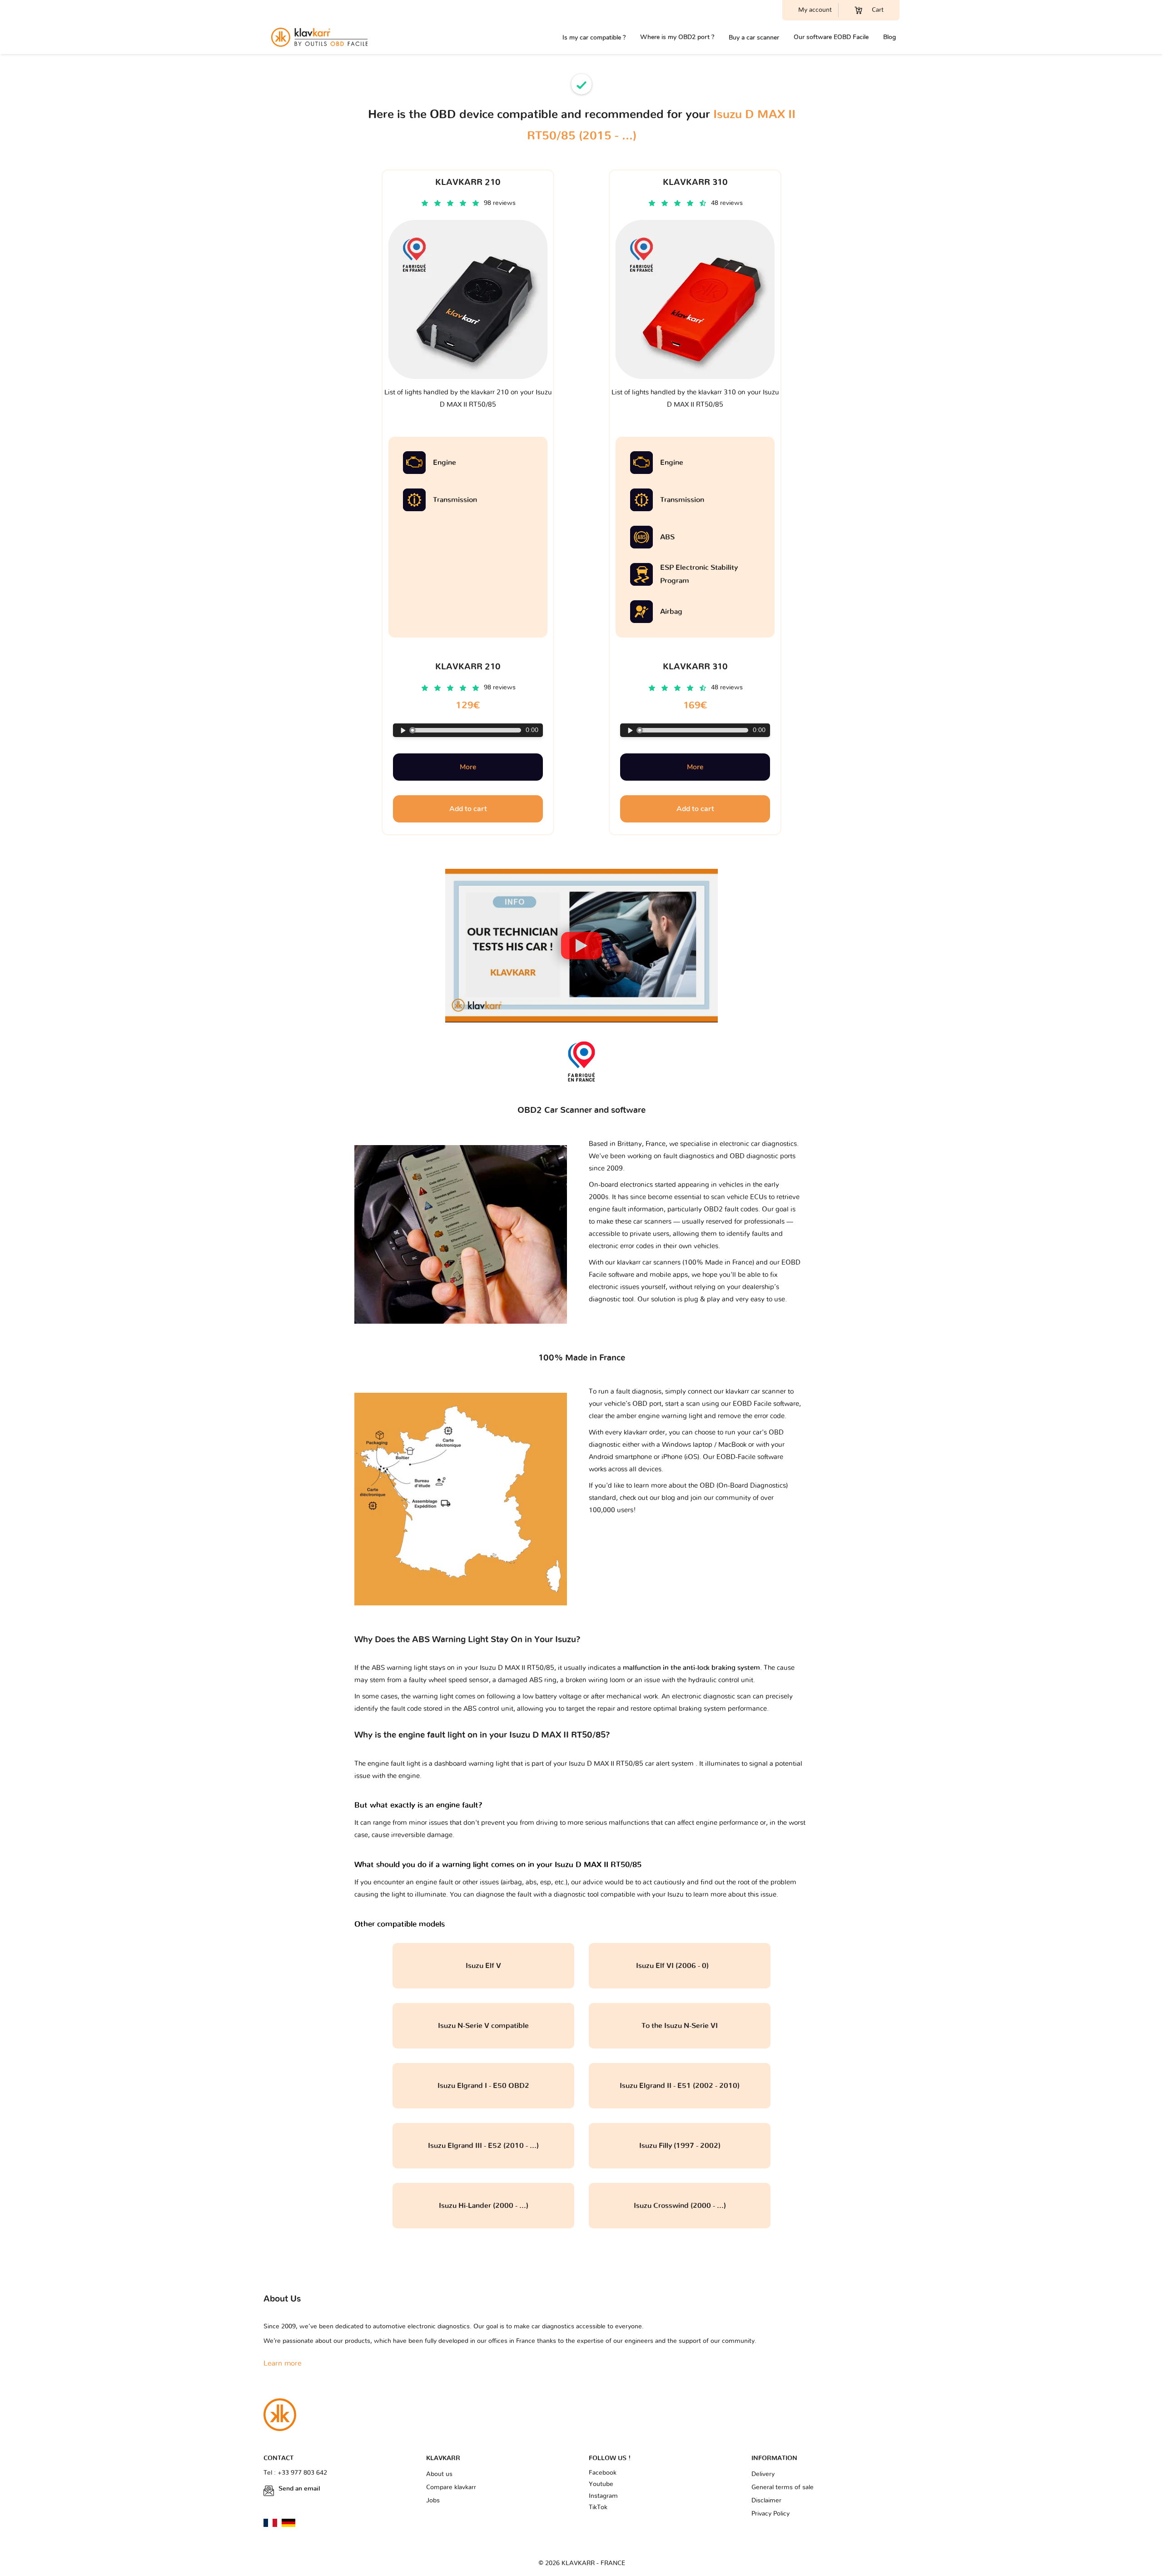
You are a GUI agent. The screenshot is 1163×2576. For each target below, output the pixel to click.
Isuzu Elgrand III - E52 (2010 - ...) (483, 2146)
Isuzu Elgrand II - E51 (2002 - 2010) (680, 2086)
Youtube (601, 2484)
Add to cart (468, 809)
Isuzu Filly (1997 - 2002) (680, 2146)
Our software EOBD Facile (831, 37)
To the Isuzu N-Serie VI (680, 2026)
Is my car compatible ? (594, 37)
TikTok (598, 2507)
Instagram (603, 2496)
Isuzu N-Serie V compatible (483, 2026)
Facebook (603, 2473)
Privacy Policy (770, 2514)
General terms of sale (783, 2487)
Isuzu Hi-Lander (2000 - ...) (484, 2206)
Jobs (433, 2501)
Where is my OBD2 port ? (677, 37)
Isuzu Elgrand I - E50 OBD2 (483, 2086)
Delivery (763, 2474)
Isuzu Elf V (483, 1966)
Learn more (283, 2363)
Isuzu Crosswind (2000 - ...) (680, 2206)
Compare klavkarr (451, 2487)
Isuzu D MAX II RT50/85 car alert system (632, 1764)
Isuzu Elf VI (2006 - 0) (680, 1966)
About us (439, 2474)
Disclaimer (766, 2501)
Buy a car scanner (754, 37)
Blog (890, 37)
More (468, 767)
